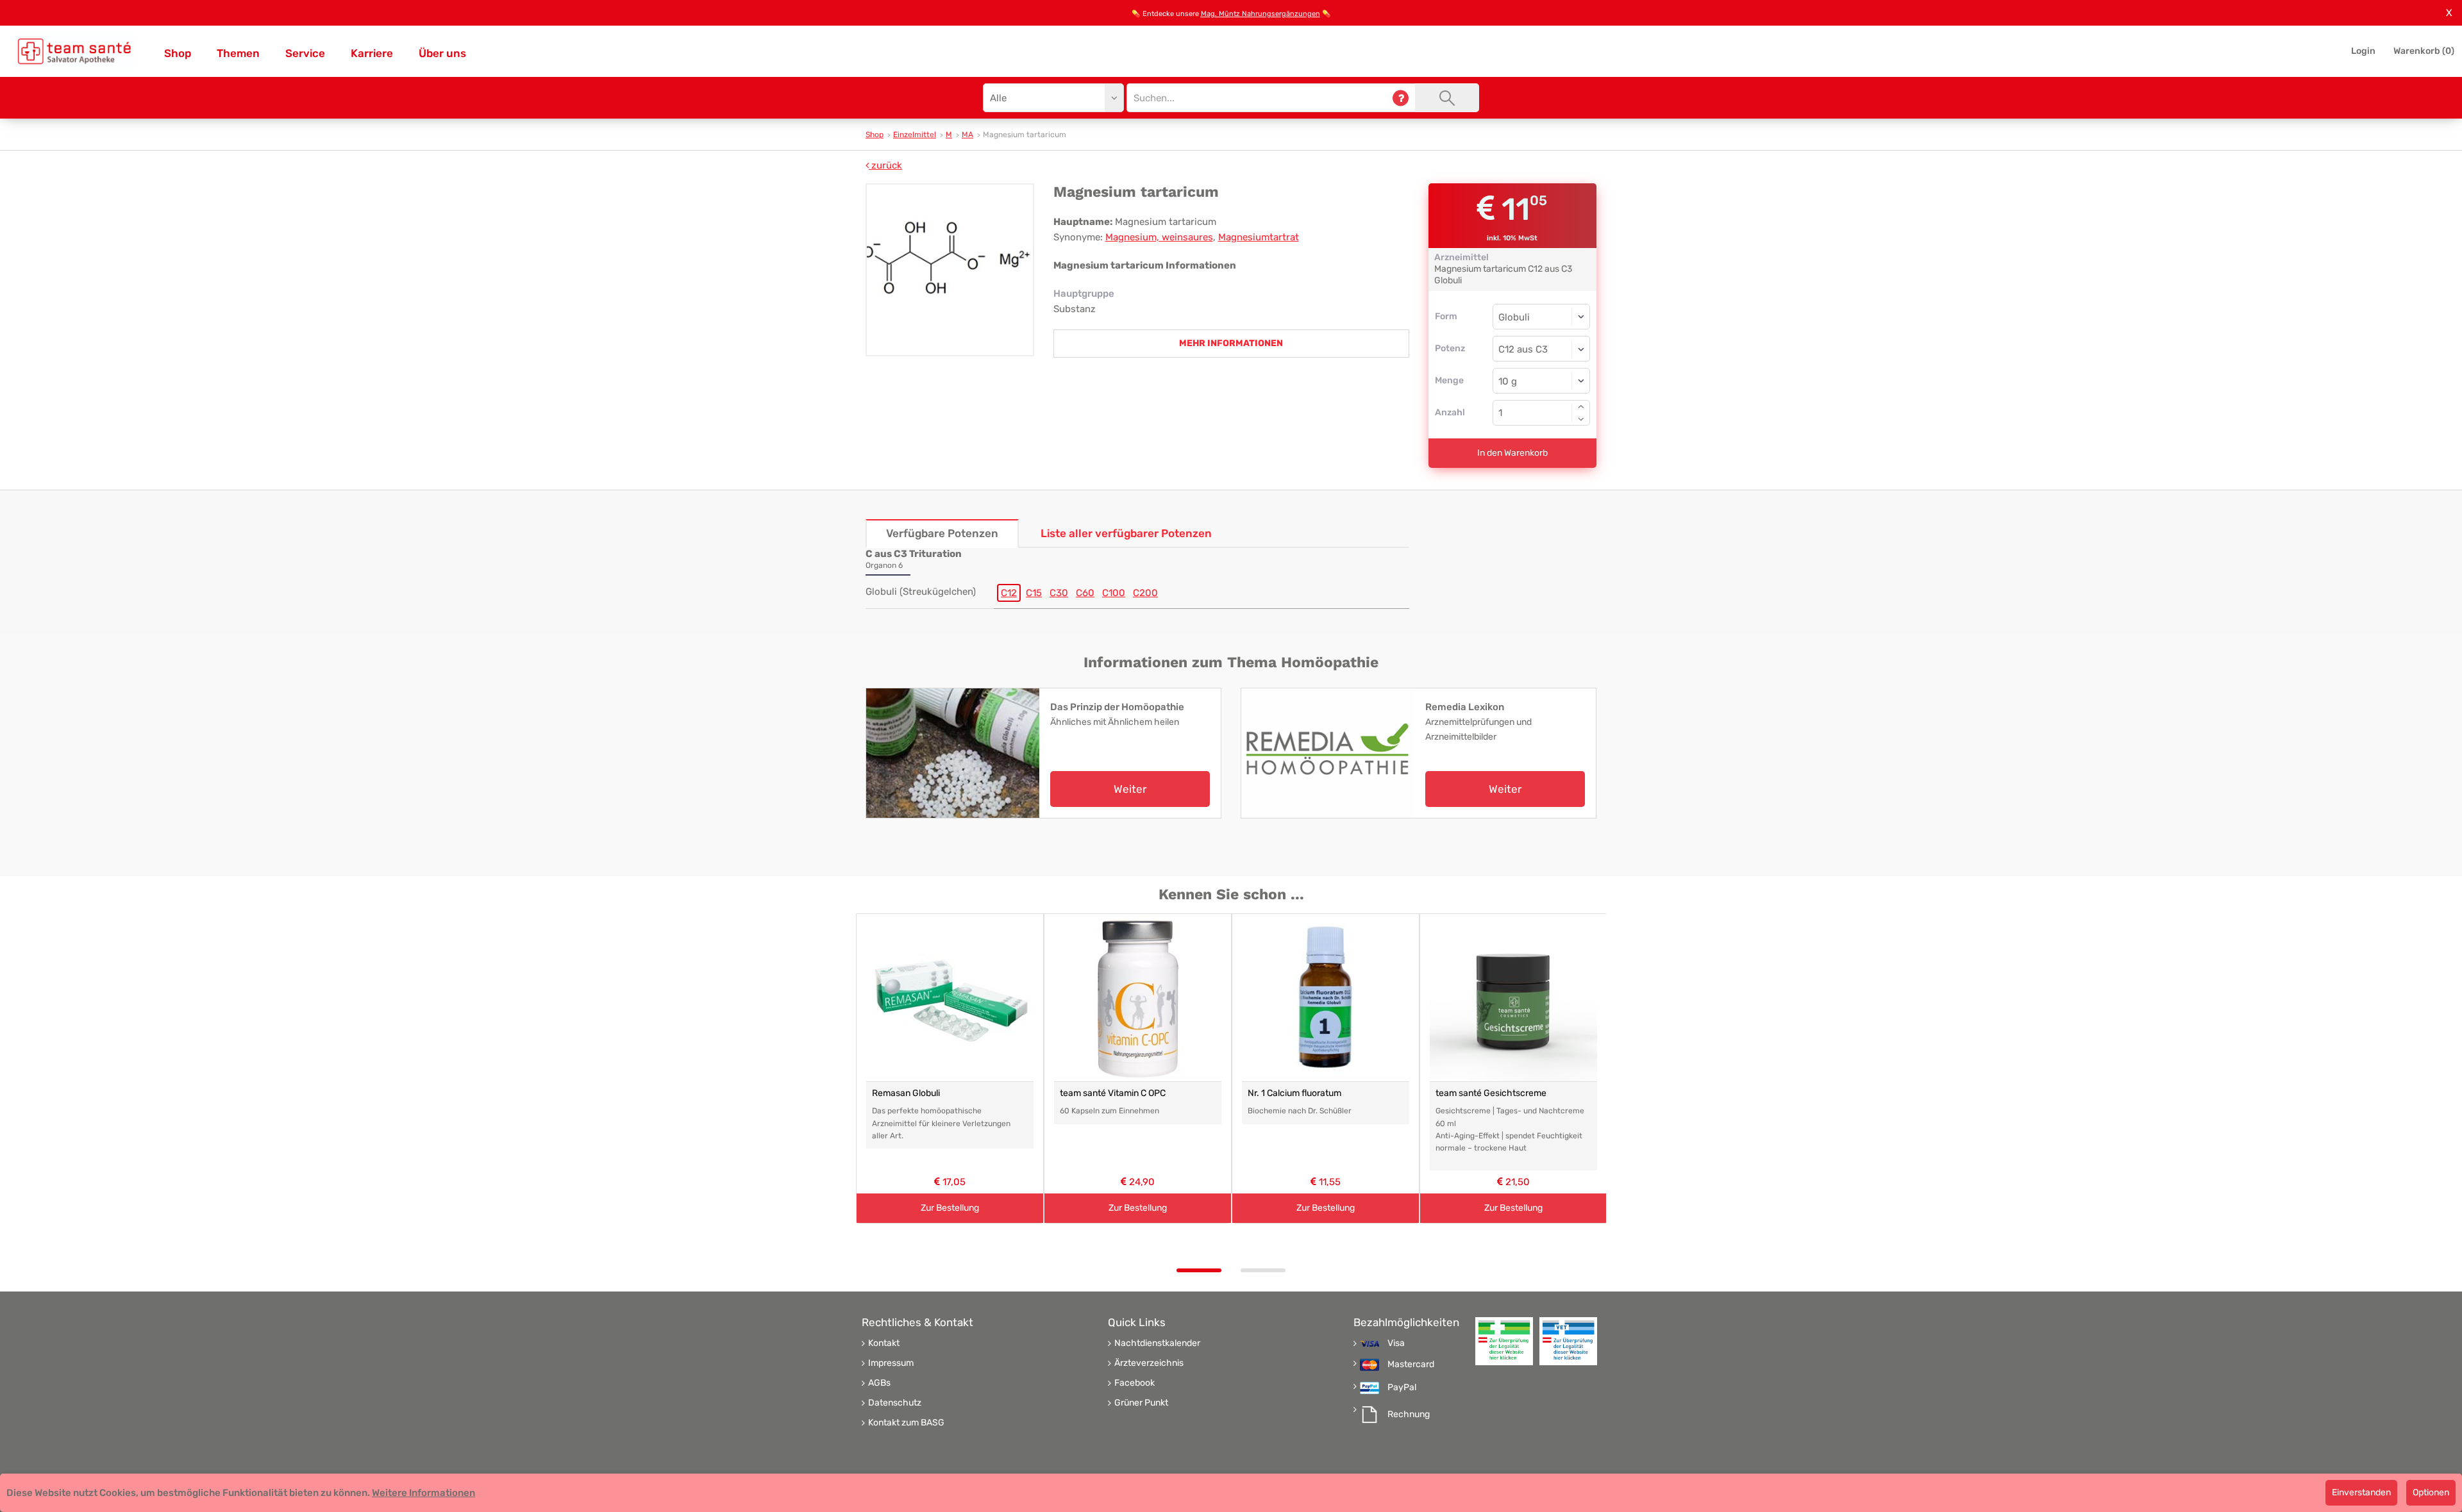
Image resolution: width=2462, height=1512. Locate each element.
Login (2363, 51)
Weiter (1130, 789)
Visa (1396, 1343)
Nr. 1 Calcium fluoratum (1294, 1093)
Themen (238, 53)
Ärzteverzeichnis (1149, 1363)
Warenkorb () (2424, 51)
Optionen (2431, 1492)
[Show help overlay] (1401, 98)
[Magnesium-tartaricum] (950, 270)
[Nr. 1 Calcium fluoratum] (1326, 998)
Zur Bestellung (950, 1208)
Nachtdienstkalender (1157, 1343)
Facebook (1135, 1383)
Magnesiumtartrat (1259, 237)
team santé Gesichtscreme (1491, 1093)
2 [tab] (1263, 1270)
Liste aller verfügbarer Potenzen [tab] (1126, 533)
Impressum (891, 1363)
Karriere (372, 53)
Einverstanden (2361, 1492)
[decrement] (1581, 419)
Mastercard (1411, 1365)
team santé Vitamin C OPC (1113, 1093)
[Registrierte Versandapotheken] (1504, 1341)
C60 (1085, 593)
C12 (1009, 593)
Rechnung (1409, 1415)
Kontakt (884, 1343)
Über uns (442, 53)
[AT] (74, 51)
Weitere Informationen (423, 1493)
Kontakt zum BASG (906, 1423)
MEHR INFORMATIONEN (1231, 343)
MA (967, 135)
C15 (1034, 593)
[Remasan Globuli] (950, 998)
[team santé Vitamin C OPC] (1138, 998)
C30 (1059, 593)
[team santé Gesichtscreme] (1513, 998)
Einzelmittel (915, 135)
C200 (1145, 593)
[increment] (1581, 406)
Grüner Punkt (1141, 1403)
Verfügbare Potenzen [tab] (942, 533)
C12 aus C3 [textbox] (1523, 349)
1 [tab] (1199, 1270)
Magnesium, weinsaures (1159, 237)
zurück (885, 165)
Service (305, 53)
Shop (178, 53)
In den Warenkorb (1512, 453)
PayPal (1402, 1388)
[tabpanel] (950, 1069)
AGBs (879, 1383)
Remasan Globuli (906, 1093)
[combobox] (1542, 349)
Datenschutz (895, 1403)
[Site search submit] (1447, 98)
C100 (1114, 593)
